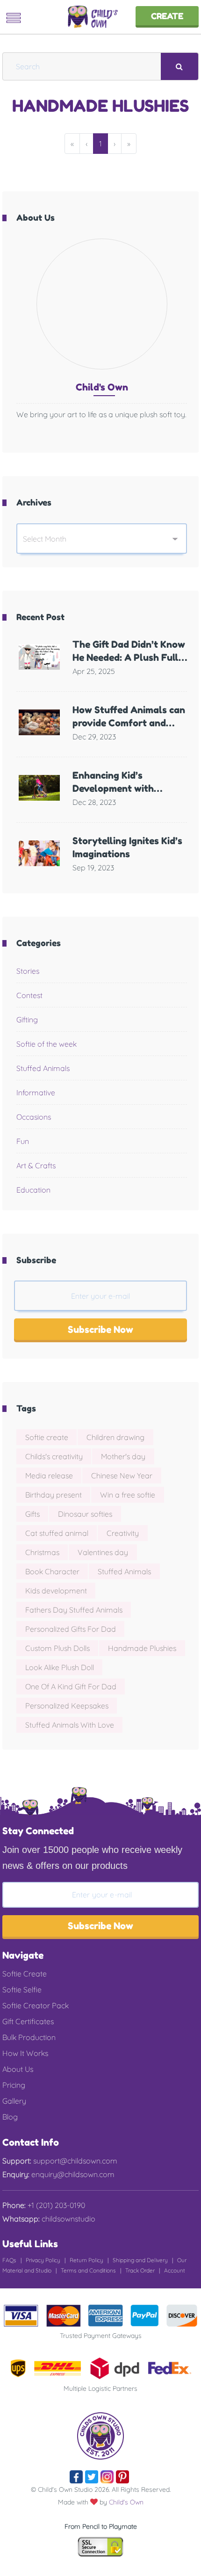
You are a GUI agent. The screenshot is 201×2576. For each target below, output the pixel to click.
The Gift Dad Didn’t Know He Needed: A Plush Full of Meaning (129, 658)
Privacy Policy (43, 2260)
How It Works (25, 2053)
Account (175, 2270)
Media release (49, 1476)
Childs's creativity (54, 1456)
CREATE (167, 16)
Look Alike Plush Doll (60, 1667)
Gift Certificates (28, 2021)
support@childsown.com (74, 2161)
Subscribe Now (100, 1330)
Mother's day (123, 1456)
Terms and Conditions (88, 2270)
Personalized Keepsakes (67, 1706)
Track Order (140, 2270)
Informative (36, 1093)
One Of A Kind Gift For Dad (71, 1686)
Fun (23, 1141)
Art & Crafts (36, 1165)
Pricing (14, 2085)
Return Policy (86, 2260)
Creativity (123, 1533)
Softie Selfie (22, 1990)
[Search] (179, 66)
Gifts (32, 1514)
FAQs (9, 2260)
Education (33, 1190)
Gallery (14, 2101)
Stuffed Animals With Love (70, 1725)
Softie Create (25, 1974)
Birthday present (54, 1495)
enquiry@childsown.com (72, 2174)
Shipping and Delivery (140, 2260)
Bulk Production (29, 2037)
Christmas (42, 1552)
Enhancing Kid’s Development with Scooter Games (113, 789)
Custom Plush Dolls (57, 1648)
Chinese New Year (122, 1476)
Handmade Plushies (142, 1648)
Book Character (52, 1571)
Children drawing (115, 1437)
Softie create (47, 1437)
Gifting (27, 1020)
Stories (28, 971)
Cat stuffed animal (57, 1533)
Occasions (34, 1117)
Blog (10, 2117)
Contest (29, 995)
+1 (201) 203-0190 (55, 2205)
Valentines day (103, 1552)
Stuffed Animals (43, 1068)
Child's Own (126, 2502)
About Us (18, 2069)
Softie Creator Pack (36, 2005)
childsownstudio (68, 2219)
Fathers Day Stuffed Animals (74, 1610)
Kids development (56, 1591)
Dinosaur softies (85, 1514)
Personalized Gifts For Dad (71, 1629)
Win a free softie (128, 1495)
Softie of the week (47, 1044)
